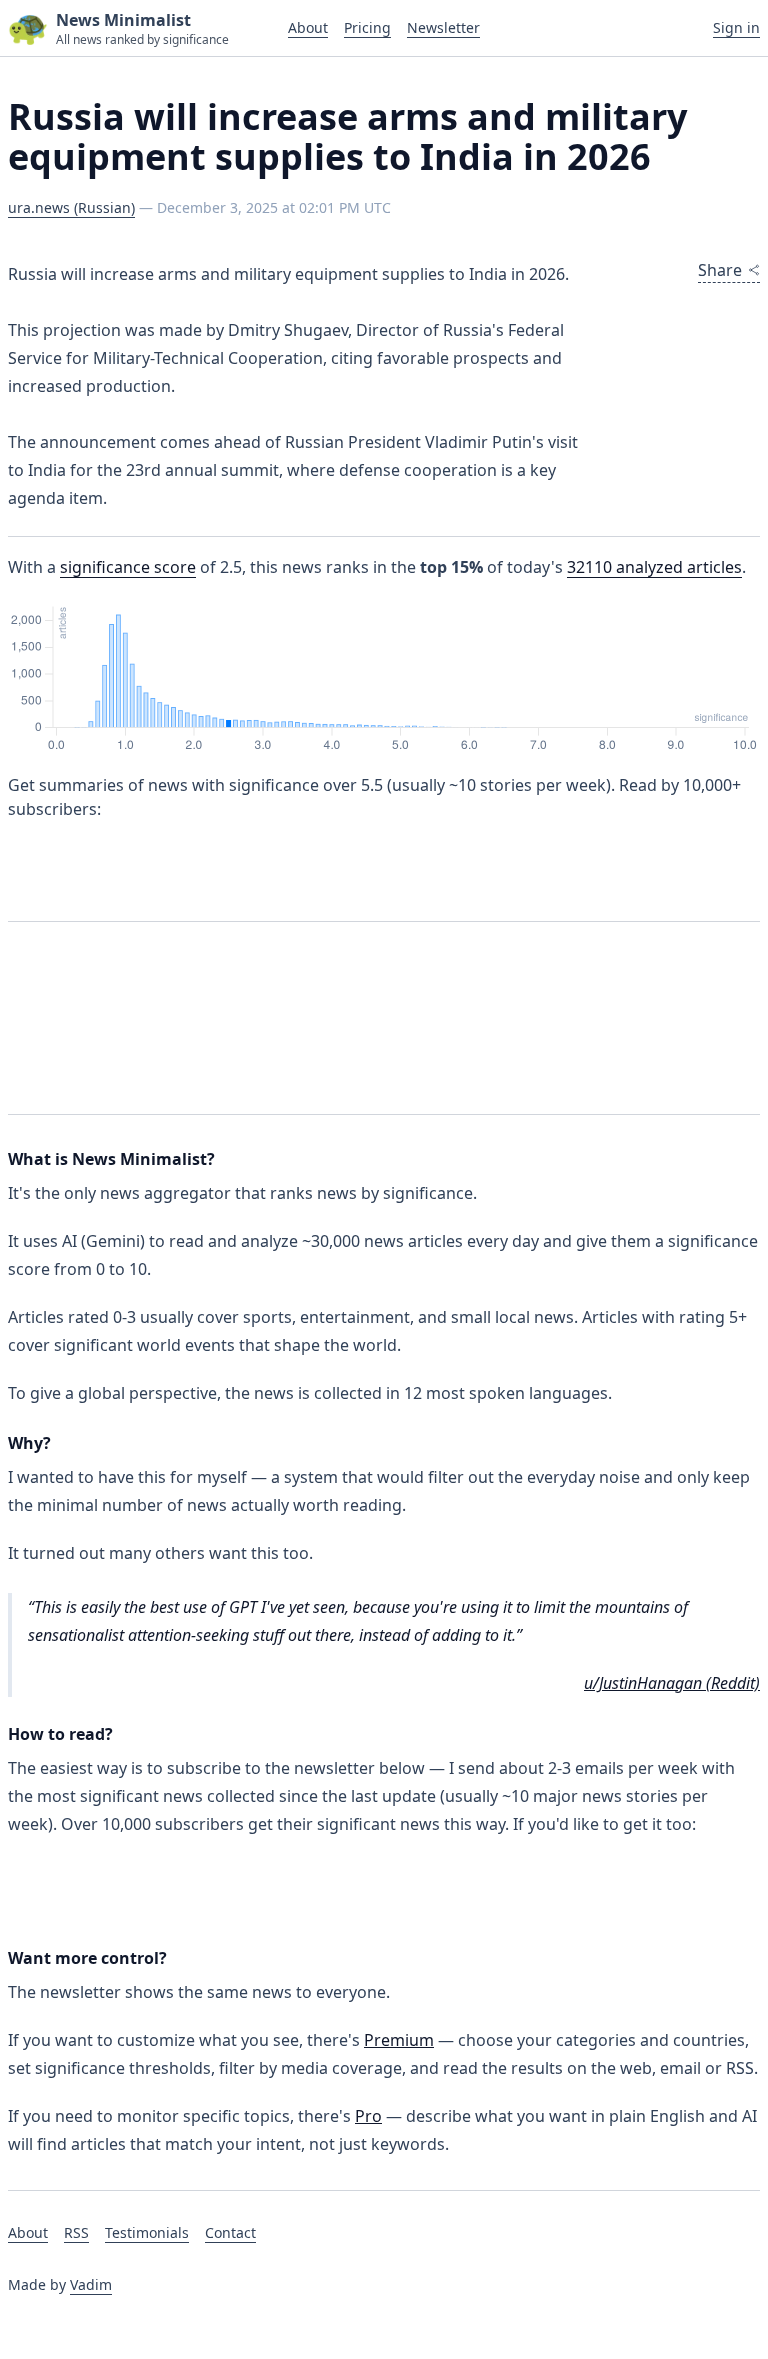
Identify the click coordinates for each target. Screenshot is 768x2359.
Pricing (367, 27)
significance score (128, 567)
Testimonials (147, 2232)
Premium (399, 2040)
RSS (76, 2232)
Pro (368, 2116)
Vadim (91, 2284)
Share (720, 270)
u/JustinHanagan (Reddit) (672, 1683)
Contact (230, 2232)
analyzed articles (654, 567)
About (308, 27)
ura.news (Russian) (71, 207)
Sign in (736, 27)
